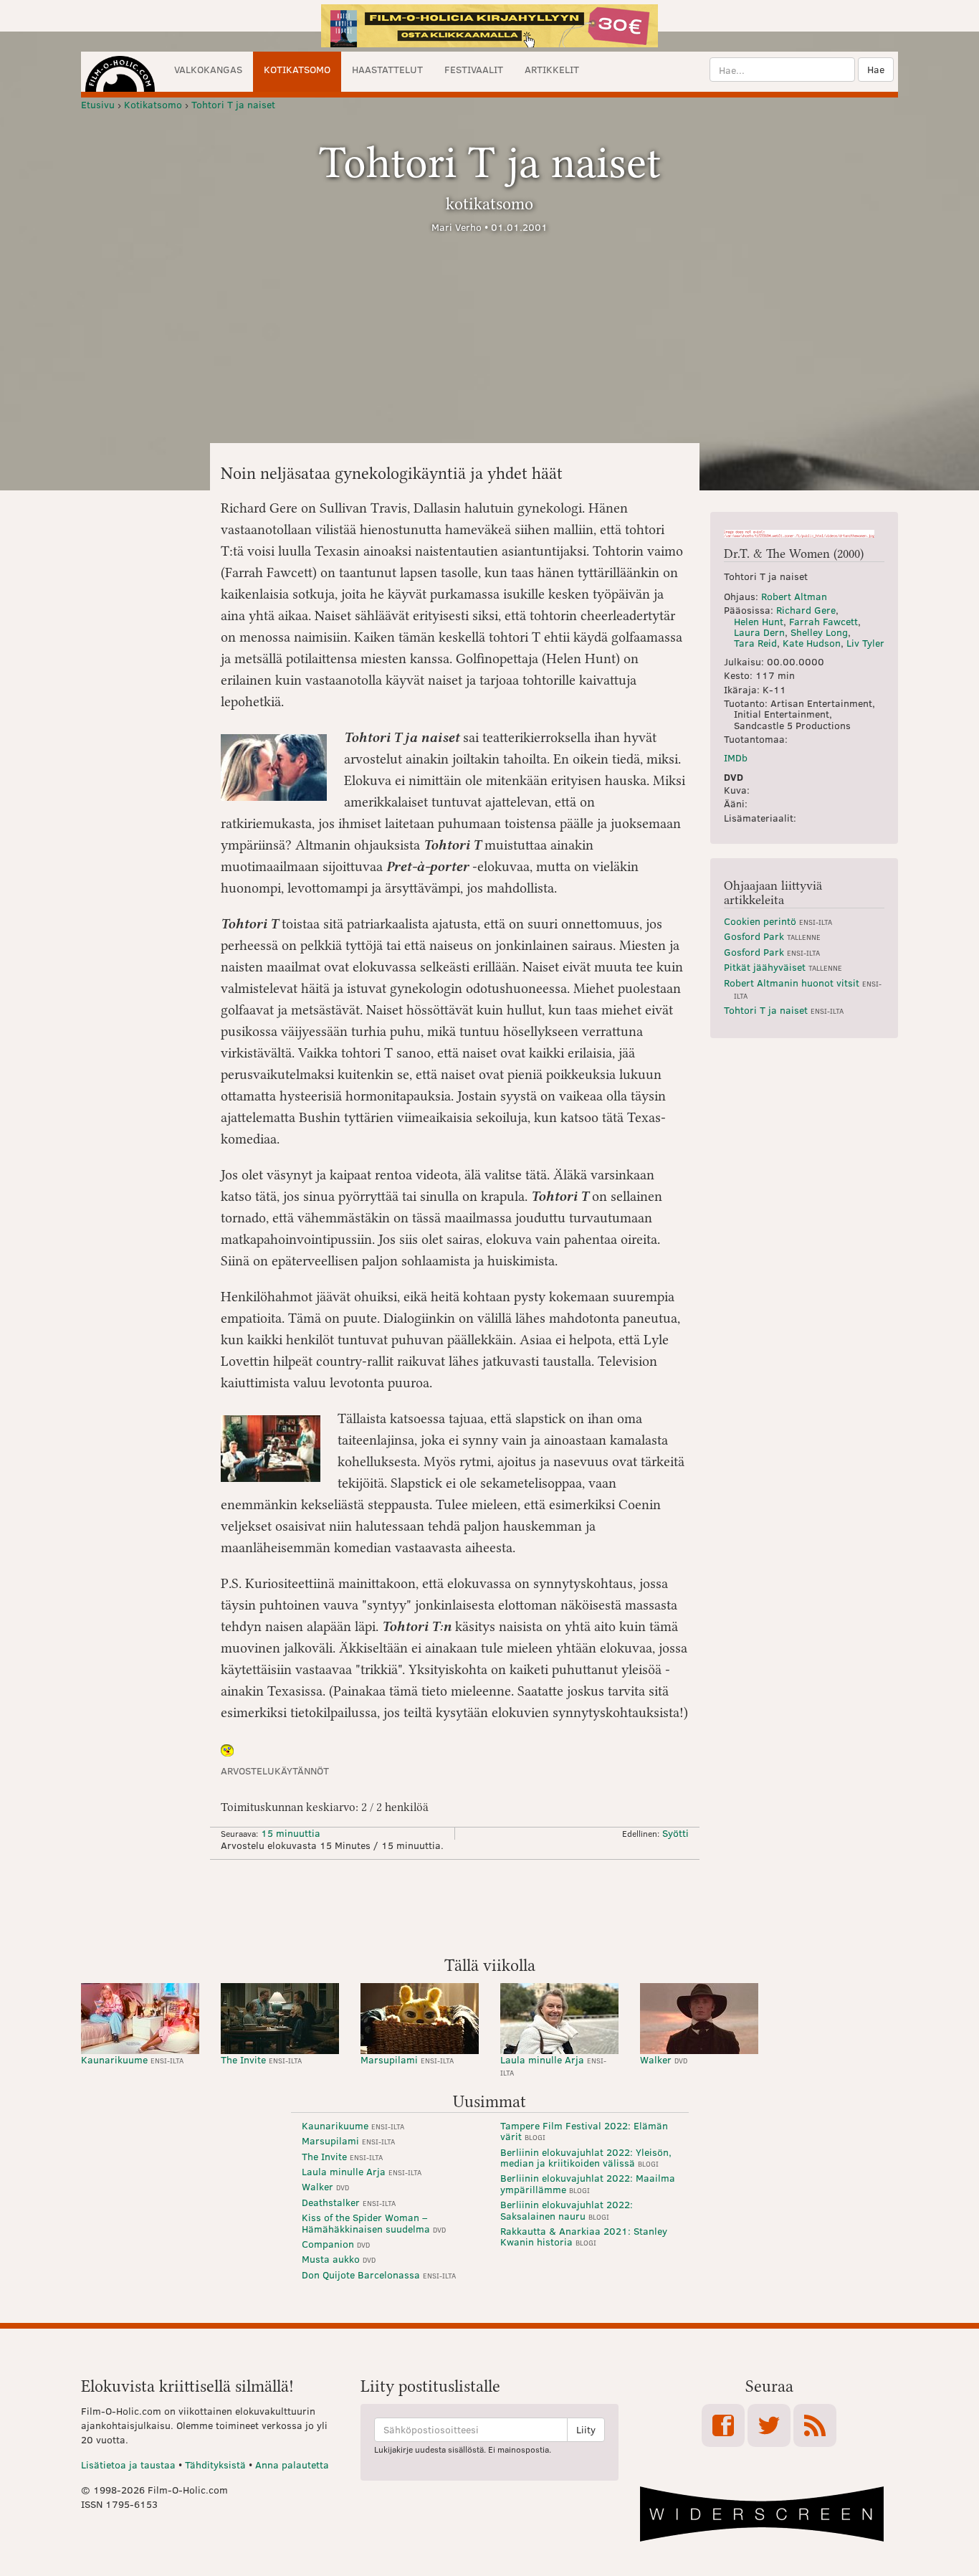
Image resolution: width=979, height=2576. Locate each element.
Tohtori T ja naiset (784, 1010)
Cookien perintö (778, 921)
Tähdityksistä (215, 2465)
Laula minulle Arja (553, 2065)
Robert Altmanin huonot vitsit (803, 988)
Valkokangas (208, 69)
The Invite (261, 2059)
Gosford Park (772, 936)
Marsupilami (407, 2059)
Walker (664, 2059)
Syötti (675, 1833)
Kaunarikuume (132, 2059)
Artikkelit (552, 69)
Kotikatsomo (297, 69)
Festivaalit (474, 69)
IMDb (736, 757)
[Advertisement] (489, 1906)
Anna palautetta (292, 2465)
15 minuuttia (291, 1833)
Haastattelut (387, 69)
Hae (876, 69)
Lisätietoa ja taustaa (128, 2465)
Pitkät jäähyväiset (783, 967)
